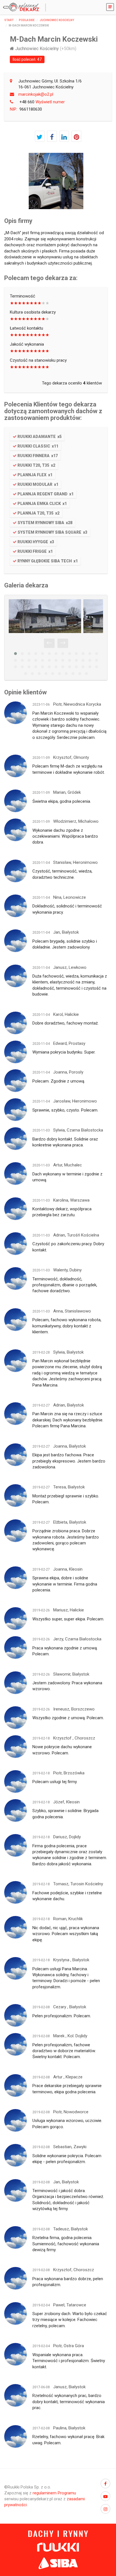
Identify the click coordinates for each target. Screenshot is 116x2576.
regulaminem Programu (54, 2493)
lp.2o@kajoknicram (36, 94)
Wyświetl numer (42, 102)
